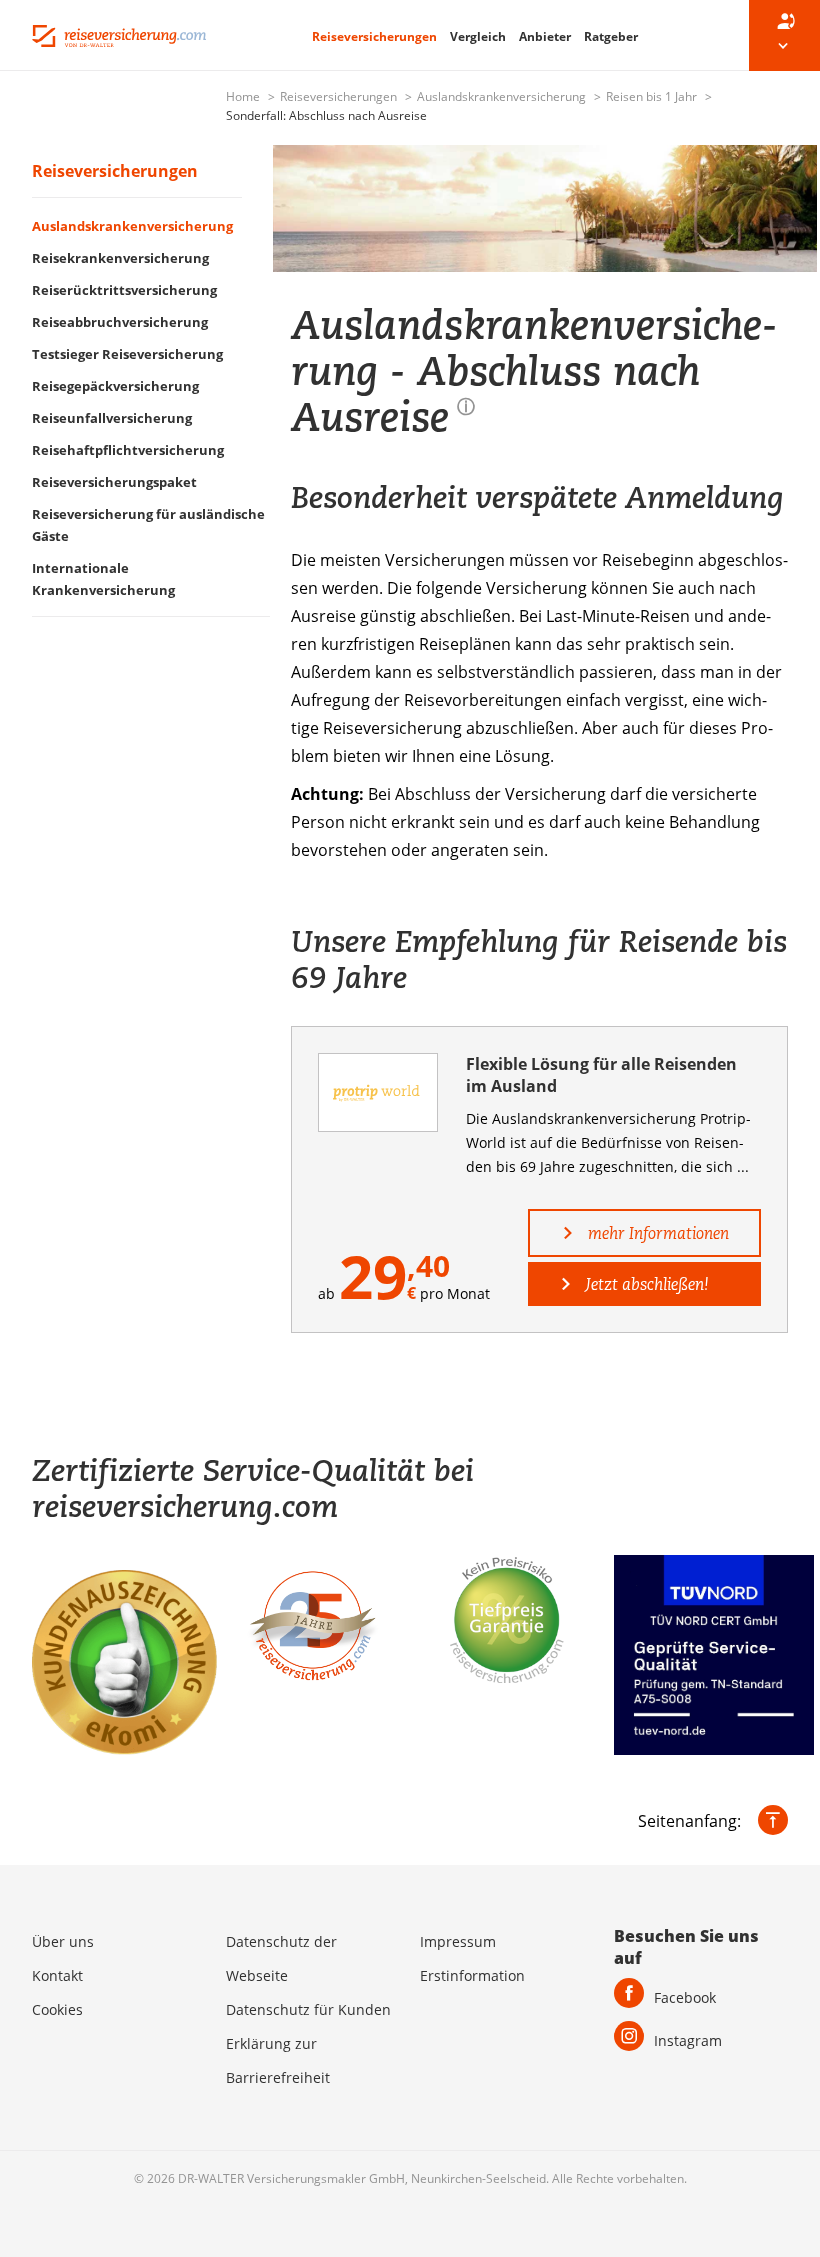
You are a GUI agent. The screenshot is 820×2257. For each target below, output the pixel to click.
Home (244, 96)
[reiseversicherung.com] (119, 34)
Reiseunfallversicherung (112, 418)
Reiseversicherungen (376, 36)
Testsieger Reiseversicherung (127, 354)
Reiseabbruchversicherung (120, 322)
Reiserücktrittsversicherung (124, 290)
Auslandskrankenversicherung (503, 96)
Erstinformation (472, 1975)
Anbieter (546, 36)
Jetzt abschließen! (645, 1284)
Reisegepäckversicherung (115, 386)
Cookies (57, 2009)
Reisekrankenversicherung (120, 258)
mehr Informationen (656, 1233)
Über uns (63, 1941)
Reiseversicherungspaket (114, 482)
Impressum (458, 1941)
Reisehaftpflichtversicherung (128, 450)
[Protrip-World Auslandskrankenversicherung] (378, 1092)
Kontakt (57, 1975)
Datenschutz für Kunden (308, 2009)
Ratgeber (611, 36)
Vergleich (479, 36)
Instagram (688, 2040)
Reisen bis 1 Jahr (653, 96)
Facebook (685, 1997)
